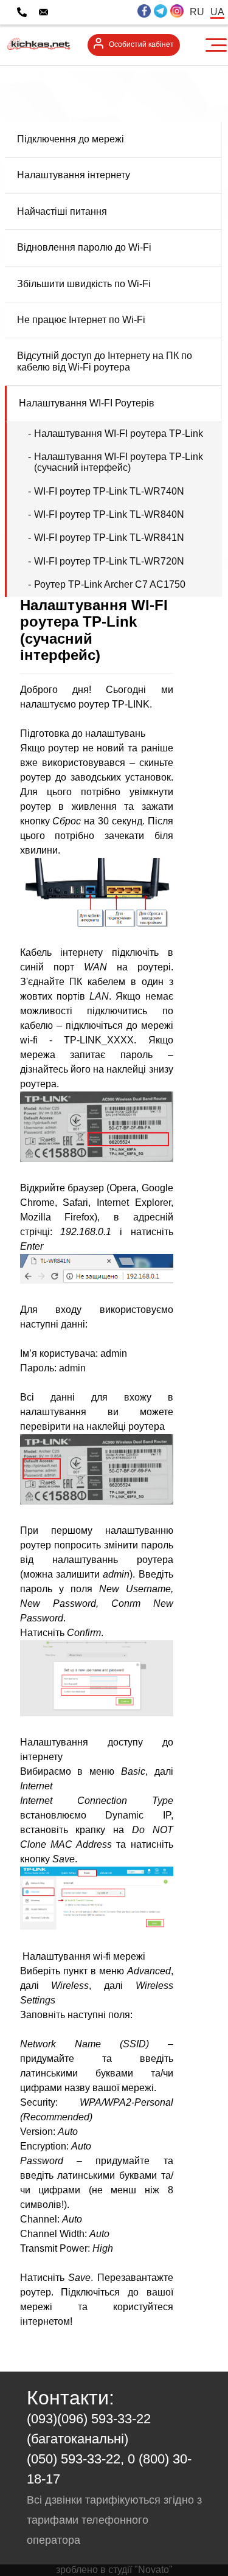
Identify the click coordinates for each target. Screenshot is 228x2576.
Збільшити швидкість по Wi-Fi (84, 284)
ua (217, 12)
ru (197, 12)
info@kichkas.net (94, 12)
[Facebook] (144, 12)
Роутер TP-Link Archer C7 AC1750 (110, 584)
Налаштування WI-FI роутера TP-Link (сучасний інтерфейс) (119, 462)
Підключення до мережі (71, 139)
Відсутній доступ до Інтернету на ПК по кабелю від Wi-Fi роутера (105, 361)
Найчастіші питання (62, 211)
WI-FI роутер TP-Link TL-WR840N (109, 514)
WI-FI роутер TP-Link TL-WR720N (109, 561)
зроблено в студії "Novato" (114, 2570)
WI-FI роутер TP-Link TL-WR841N (109, 538)
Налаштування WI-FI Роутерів (87, 403)
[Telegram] (161, 12)
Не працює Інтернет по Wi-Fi (81, 320)
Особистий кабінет (141, 44)
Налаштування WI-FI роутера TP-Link (119, 433)
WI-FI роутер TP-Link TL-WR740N (109, 491)
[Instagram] (177, 12)
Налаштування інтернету (74, 175)
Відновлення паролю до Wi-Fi (84, 247)
